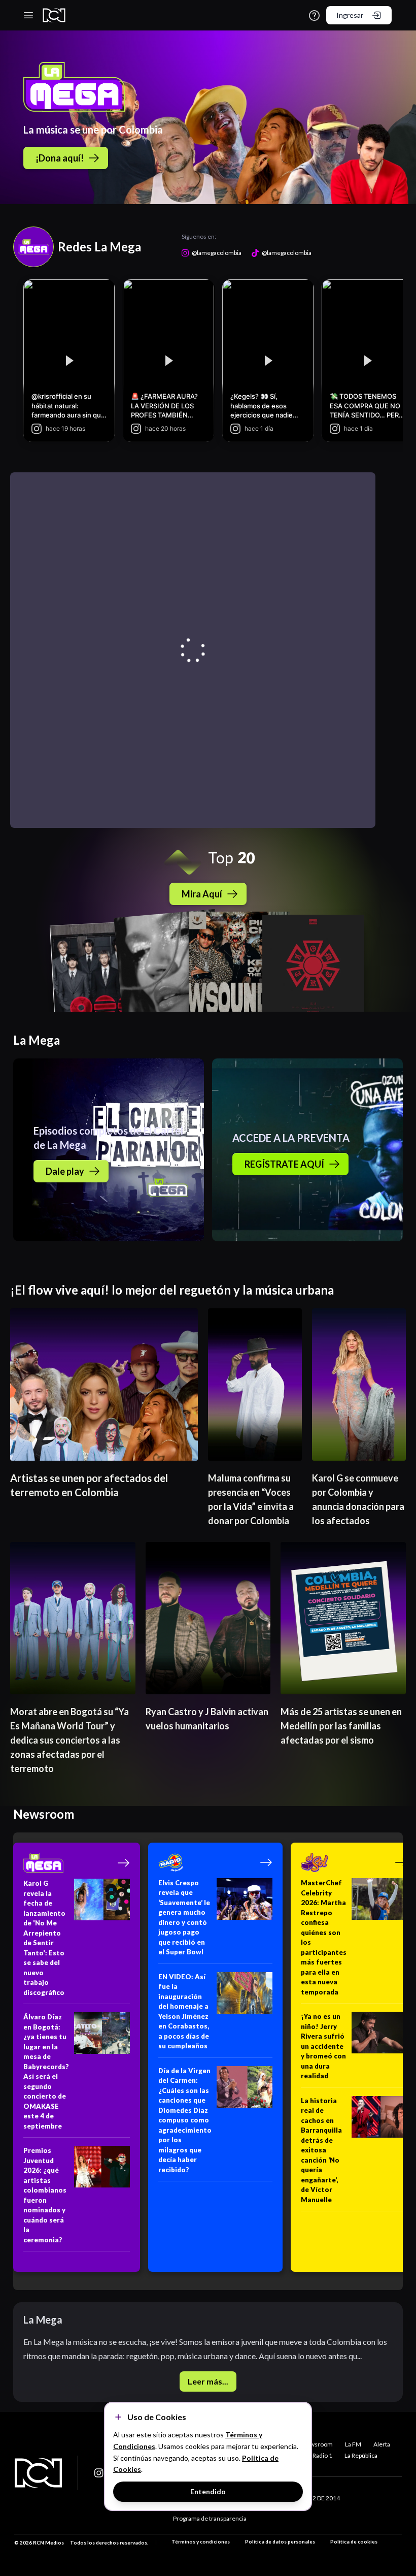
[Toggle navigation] (28, 15)
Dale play (65, 1171)
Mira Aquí (202, 894)
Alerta (382, 2444)
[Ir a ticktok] (99, 2473)
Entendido (208, 2491)
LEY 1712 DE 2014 (315, 2498)
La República (361, 2455)
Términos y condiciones (201, 2541)
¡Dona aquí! (60, 158)
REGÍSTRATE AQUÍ (284, 1164)
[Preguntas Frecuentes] (314, 15)
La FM (353, 2444)
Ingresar (350, 15)
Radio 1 (322, 2455)
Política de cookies (354, 2541)
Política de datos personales (280, 2541)
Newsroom (317, 2444)
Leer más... (208, 2381)
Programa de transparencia (210, 2518)
